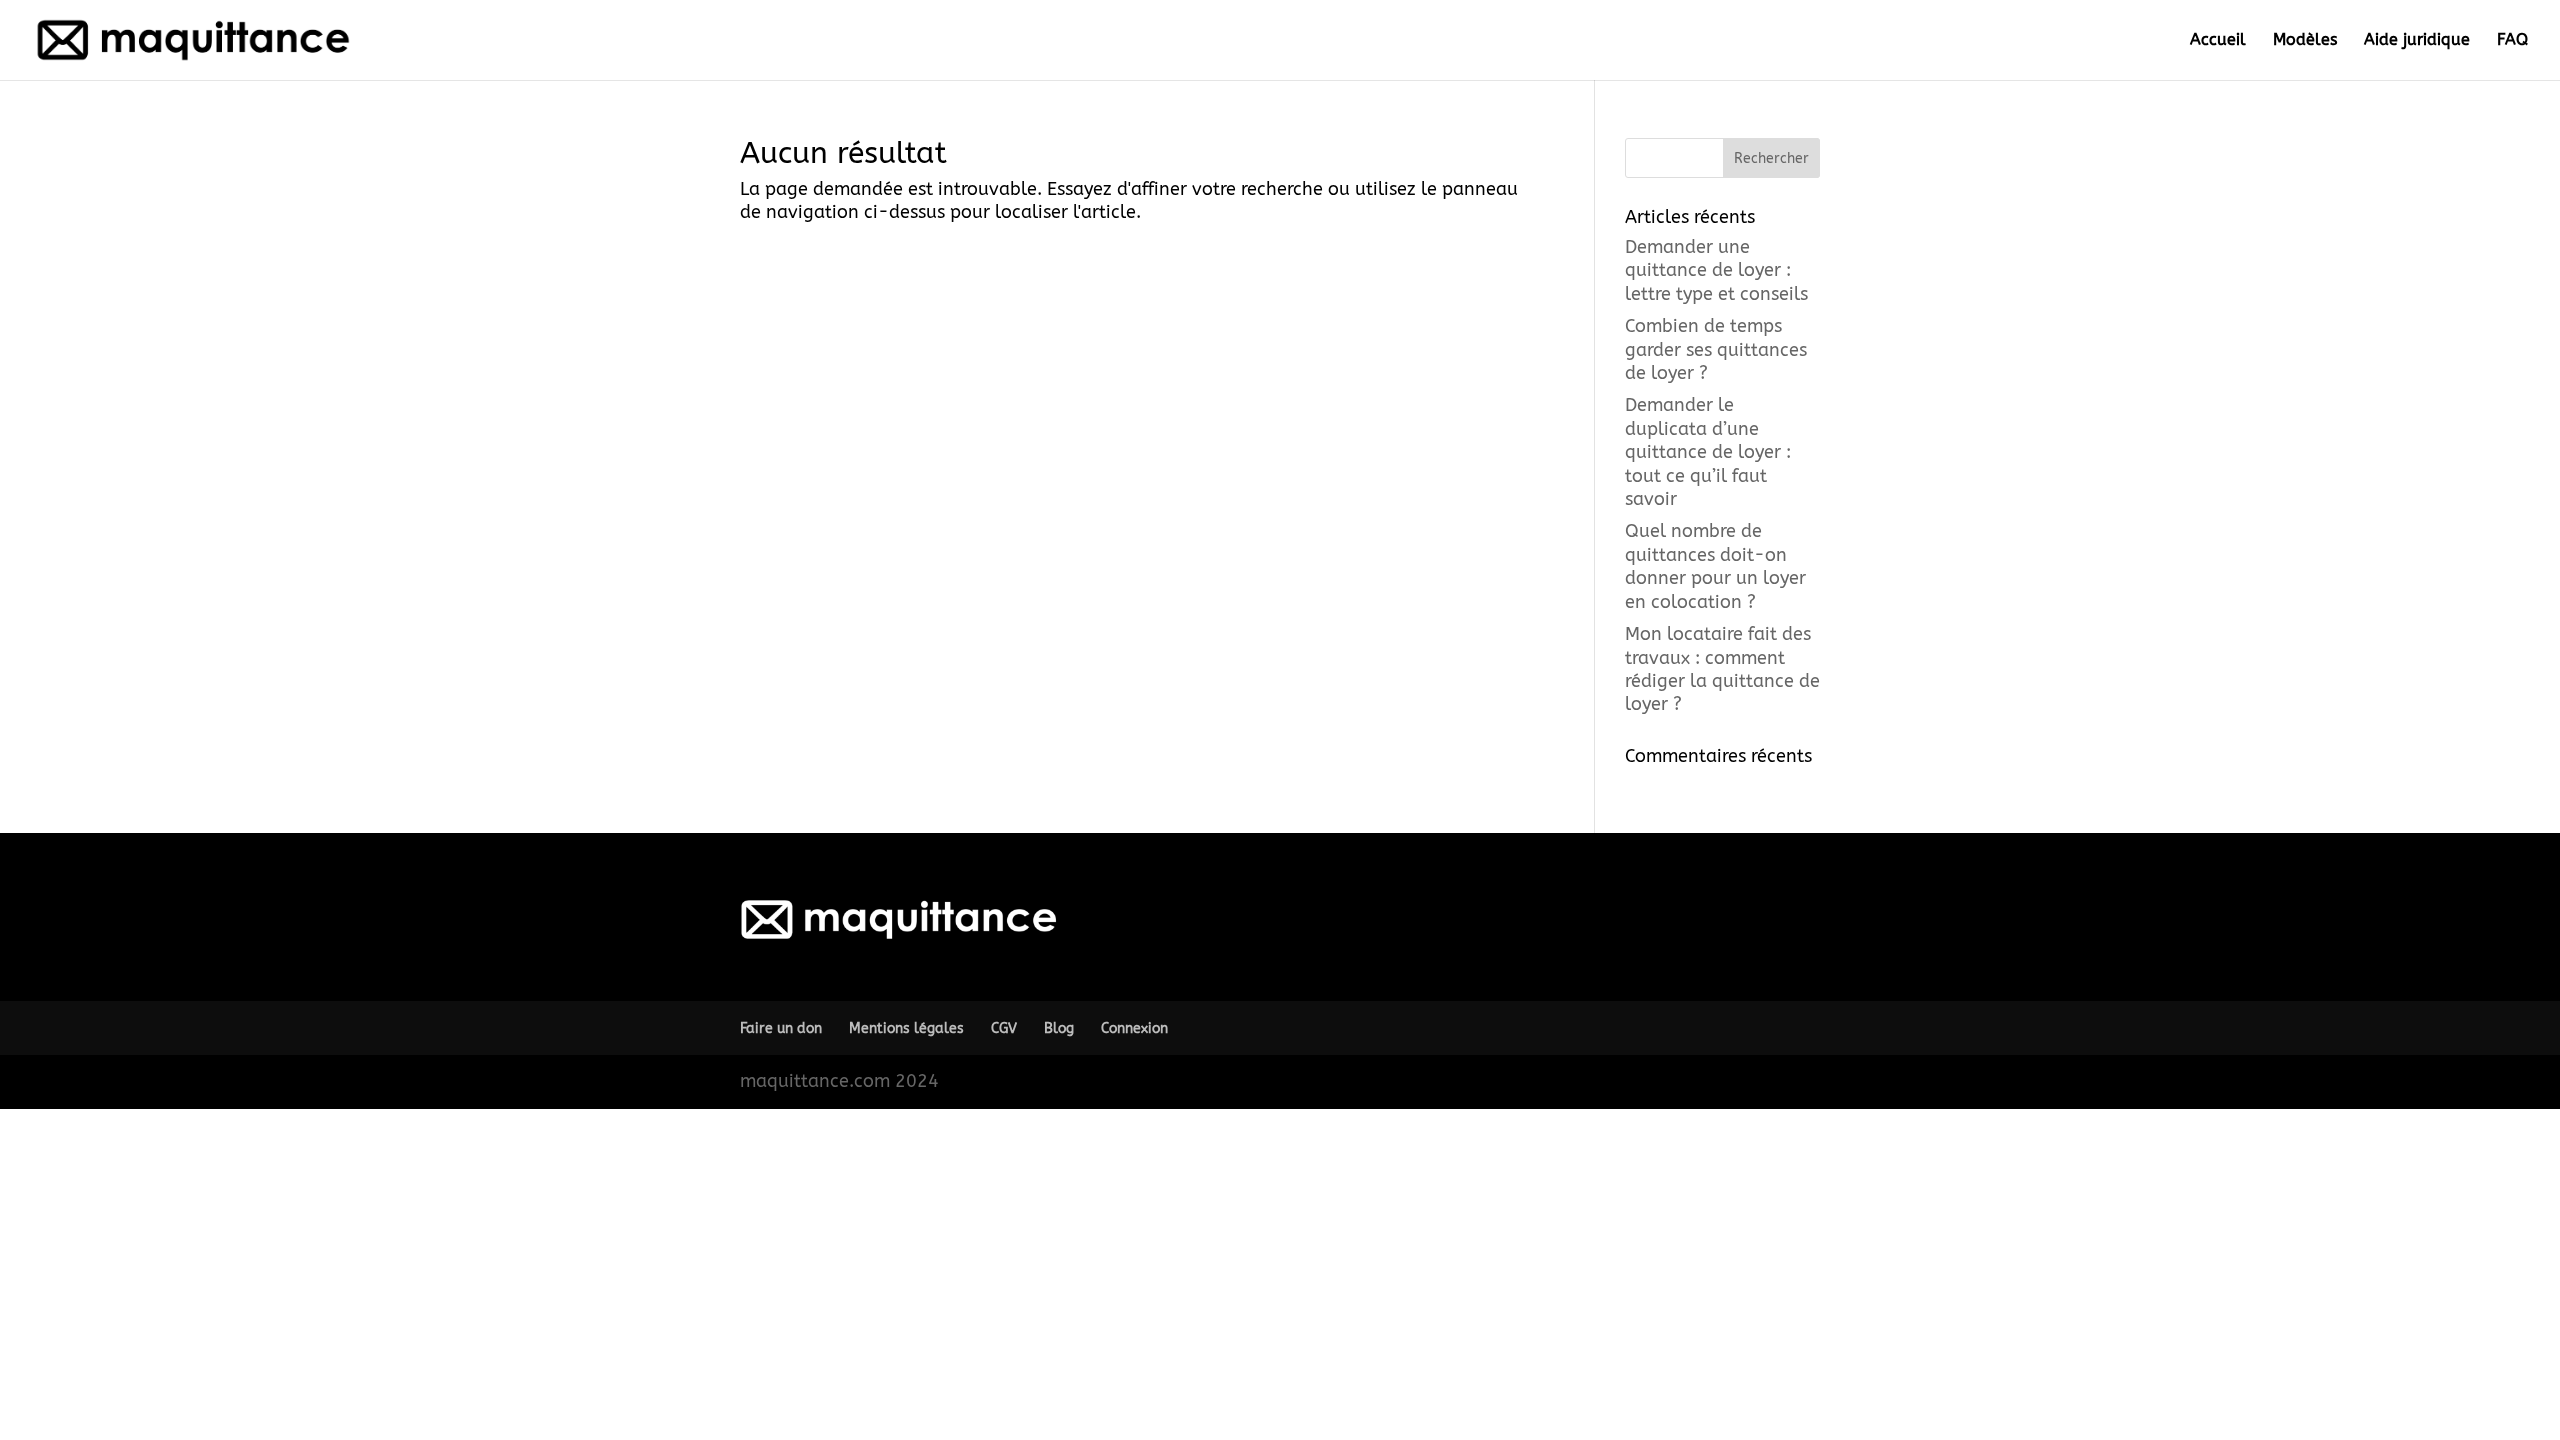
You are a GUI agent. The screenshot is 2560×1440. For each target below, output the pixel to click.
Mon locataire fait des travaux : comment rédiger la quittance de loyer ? (1722, 669)
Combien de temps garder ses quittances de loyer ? (1716, 349)
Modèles (2305, 41)
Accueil (2218, 41)
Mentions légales (906, 1028)
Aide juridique (2417, 41)
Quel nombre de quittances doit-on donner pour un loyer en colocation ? (1715, 566)
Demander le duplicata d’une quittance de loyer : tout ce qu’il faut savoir (1708, 452)
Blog (1059, 1028)
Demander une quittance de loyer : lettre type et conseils (1716, 270)
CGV (1004, 1028)
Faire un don (781, 1028)
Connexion (1134, 1028)
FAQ (2512, 41)
